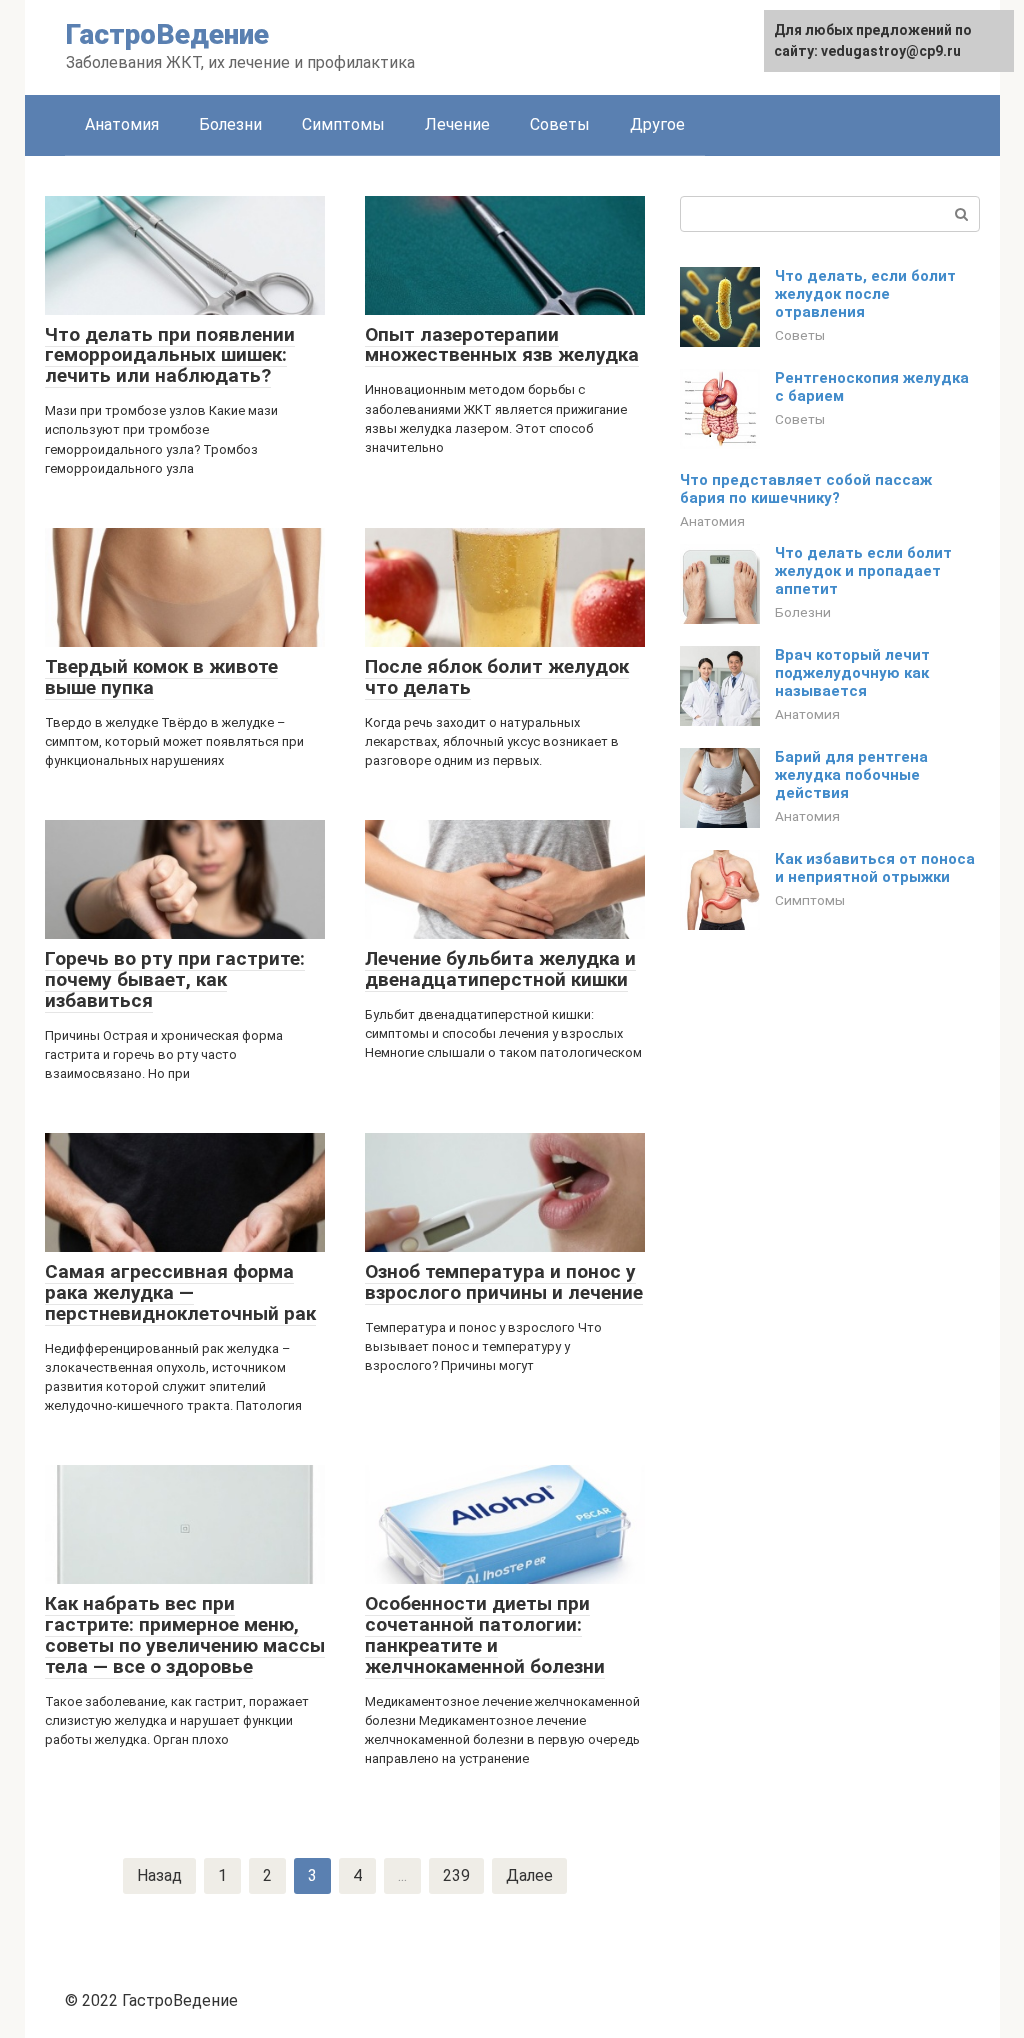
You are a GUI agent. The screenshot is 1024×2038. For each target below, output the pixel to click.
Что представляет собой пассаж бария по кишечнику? (806, 489)
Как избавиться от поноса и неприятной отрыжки (875, 868)
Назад (159, 1875)
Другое (657, 124)
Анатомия (122, 124)
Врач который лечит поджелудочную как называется (852, 673)
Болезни (230, 124)
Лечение (457, 124)
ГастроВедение (167, 34)
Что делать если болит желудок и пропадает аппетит (863, 571)
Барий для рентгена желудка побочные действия (851, 775)
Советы (560, 124)
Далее (529, 1875)
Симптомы (343, 124)
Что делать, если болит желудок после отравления (865, 294)
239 (456, 1875)
